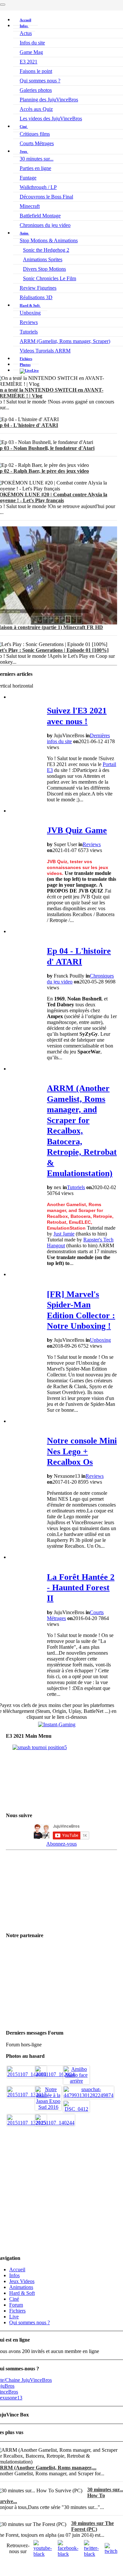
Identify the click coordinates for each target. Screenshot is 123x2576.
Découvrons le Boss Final (46, 197)
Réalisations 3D (36, 297)
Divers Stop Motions (44, 269)
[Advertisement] (61, 2188)
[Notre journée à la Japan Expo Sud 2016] (48, 2107)
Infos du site (32, 43)
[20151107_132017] (27, 2095)
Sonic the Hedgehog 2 (46, 250)
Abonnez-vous (61, 1844)
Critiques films (35, 134)
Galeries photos (36, 90)
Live (14, 2317)
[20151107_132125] (27, 2123)
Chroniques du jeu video (45, 225)
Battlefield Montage (40, 216)
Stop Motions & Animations (49, 240)
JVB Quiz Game (77, 830)
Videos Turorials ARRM (45, 351)
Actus (26, 33)
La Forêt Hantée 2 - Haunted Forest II (81, 1588)
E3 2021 (29, 62)
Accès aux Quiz (36, 109)
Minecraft (30, 206)
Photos (25, 365)
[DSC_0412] (76, 2109)
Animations (21, 2287)
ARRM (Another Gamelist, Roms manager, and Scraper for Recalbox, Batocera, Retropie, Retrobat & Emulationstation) (82, 1131)
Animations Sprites (43, 259)
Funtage (28, 178)
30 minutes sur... (37, 159)
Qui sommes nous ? (40, 81)
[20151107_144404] (27, 2074)
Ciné (24, 127)
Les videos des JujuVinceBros (51, 119)
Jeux (24, 151)
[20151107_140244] (55, 2123)
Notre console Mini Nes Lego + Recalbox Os (82, 1451)
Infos (24, 26)
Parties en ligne (35, 168)
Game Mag (31, 52)
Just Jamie (64, 1234)
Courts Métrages (37, 143)
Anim (24, 233)
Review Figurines (38, 288)
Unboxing (30, 313)
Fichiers (26, 359)
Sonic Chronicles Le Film (50, 278)
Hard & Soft (30, 305)
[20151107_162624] (55, 2074)
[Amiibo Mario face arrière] (76, 2081)
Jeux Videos (22, 2281)
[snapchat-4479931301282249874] (89, 2095)
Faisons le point (36, 71)
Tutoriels (29, 332)
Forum (16, 2305)
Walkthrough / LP (38, 187)
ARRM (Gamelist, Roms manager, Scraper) (65, 341)
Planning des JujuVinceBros (49, 100)
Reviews (29, 322)
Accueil (25, 20)
